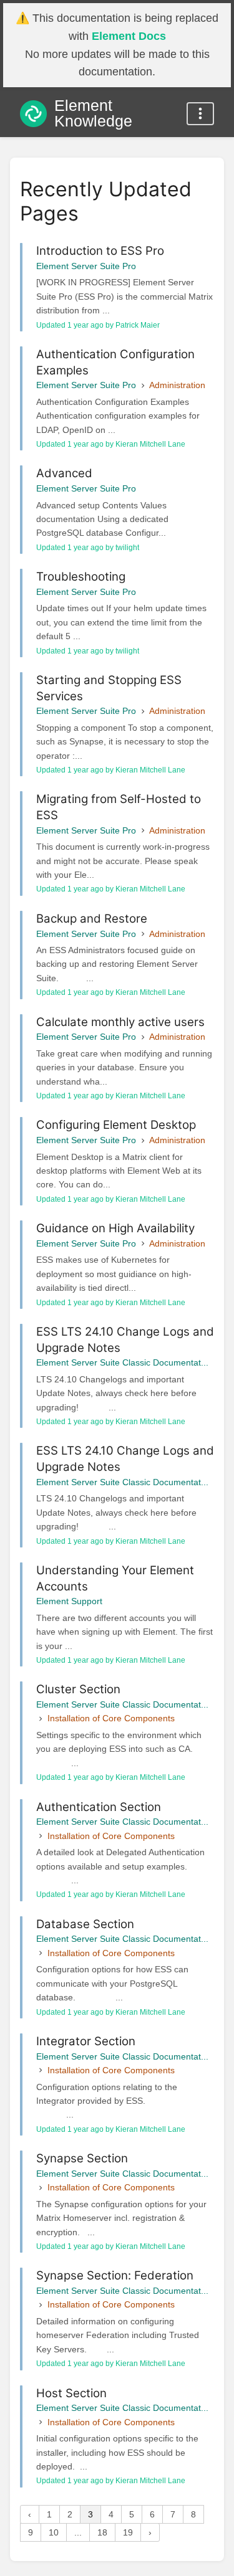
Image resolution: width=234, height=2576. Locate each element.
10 (54, 2532)
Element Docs (129, 36)
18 (102, 2532)
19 (128, 2532)
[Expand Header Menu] (200, 114)
